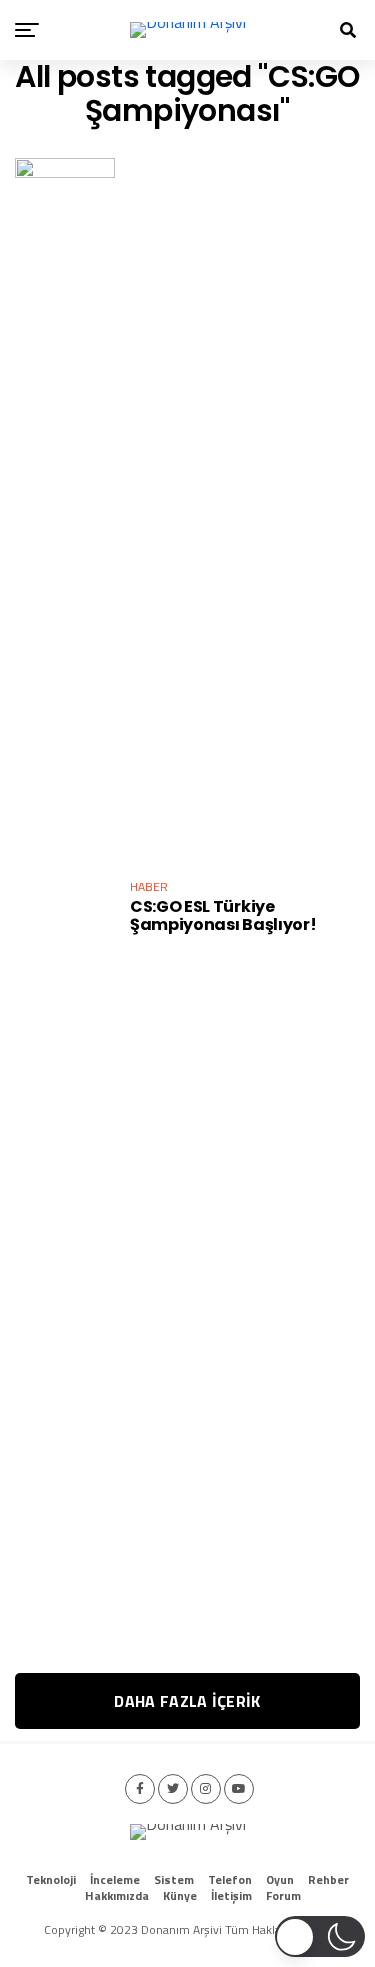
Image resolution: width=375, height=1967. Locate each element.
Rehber (328, 1879)
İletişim (231, 1895)
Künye (180, 1895)
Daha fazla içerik (187, 1701)
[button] (320, 1936)
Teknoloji (51, 1879)
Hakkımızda (117, 1895)
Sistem (174, 1879)
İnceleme (115, 1879)
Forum (283, 1895)
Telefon (230, 1879)
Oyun (280, 1879)
